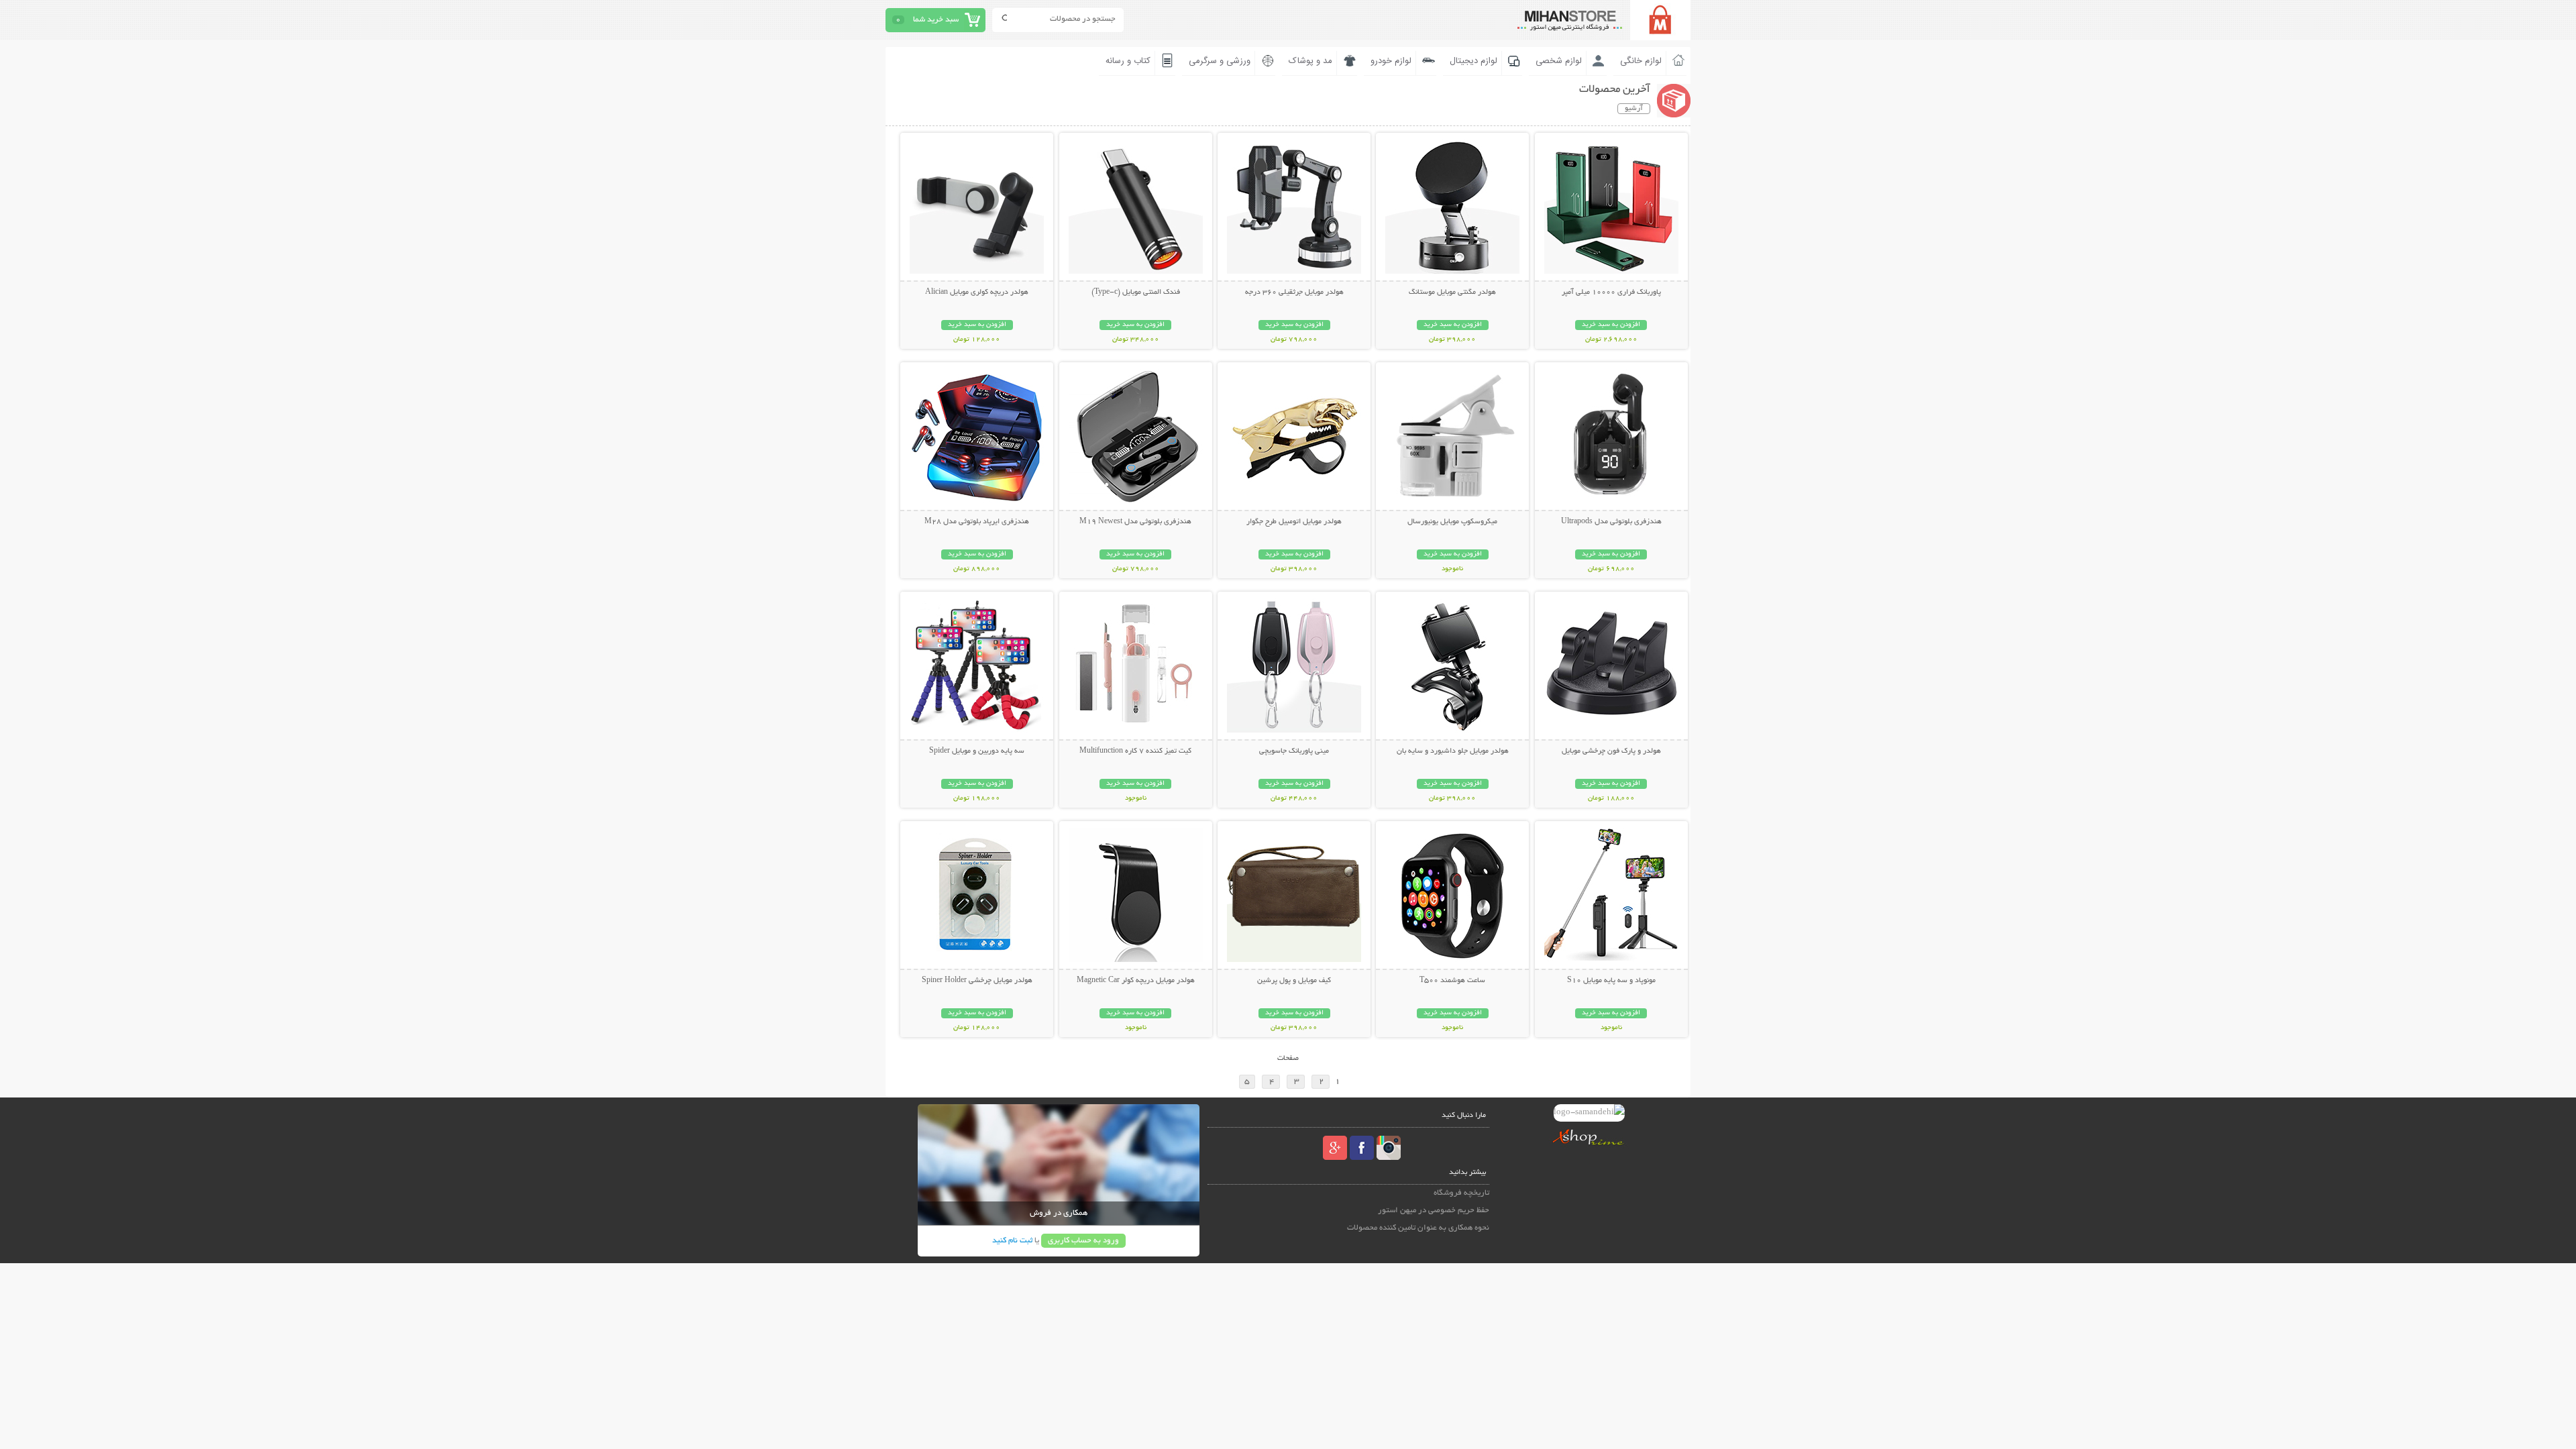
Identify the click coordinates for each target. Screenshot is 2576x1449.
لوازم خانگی (1641, 61)
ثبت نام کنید (1012, 1241)
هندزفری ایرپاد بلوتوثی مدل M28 (977, 522)
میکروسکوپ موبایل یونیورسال (1452, 522)
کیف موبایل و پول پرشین (1294, 981)
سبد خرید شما (936, 20)
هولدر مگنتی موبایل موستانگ (1452, 292)
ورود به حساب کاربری (1083, 1241)
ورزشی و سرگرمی (1220, 61)
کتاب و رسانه (1128, 61)
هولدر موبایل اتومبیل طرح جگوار (1294, 522)
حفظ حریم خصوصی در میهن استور (1434, 1211)
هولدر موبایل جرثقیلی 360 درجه (1294, 292)
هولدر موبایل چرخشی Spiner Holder (977, 981)
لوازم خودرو (1391, 61)
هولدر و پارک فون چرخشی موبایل (1611, 751)
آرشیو (1634, 109)
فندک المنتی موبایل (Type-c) (1136, 292)
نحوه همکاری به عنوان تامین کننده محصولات (1418, 1228)
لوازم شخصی (1559, 61)
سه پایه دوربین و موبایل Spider (977, 751)
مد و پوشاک (1310, 61)
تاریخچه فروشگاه (1461, 1193)
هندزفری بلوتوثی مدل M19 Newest (1135, 522)
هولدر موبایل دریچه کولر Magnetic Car (1136, 981)
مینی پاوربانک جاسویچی (1294, 751)
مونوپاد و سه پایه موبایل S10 (1611, 981)
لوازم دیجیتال (1473, 61)
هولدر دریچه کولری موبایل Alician (977, 292)
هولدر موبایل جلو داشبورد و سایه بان (1453, 751)
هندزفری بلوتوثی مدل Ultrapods (1611, 522)
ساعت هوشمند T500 (1452, 981)
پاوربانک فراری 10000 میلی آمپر (1611, 292)
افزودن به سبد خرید (1611, 325)
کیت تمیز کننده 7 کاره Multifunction (1135, 751)
